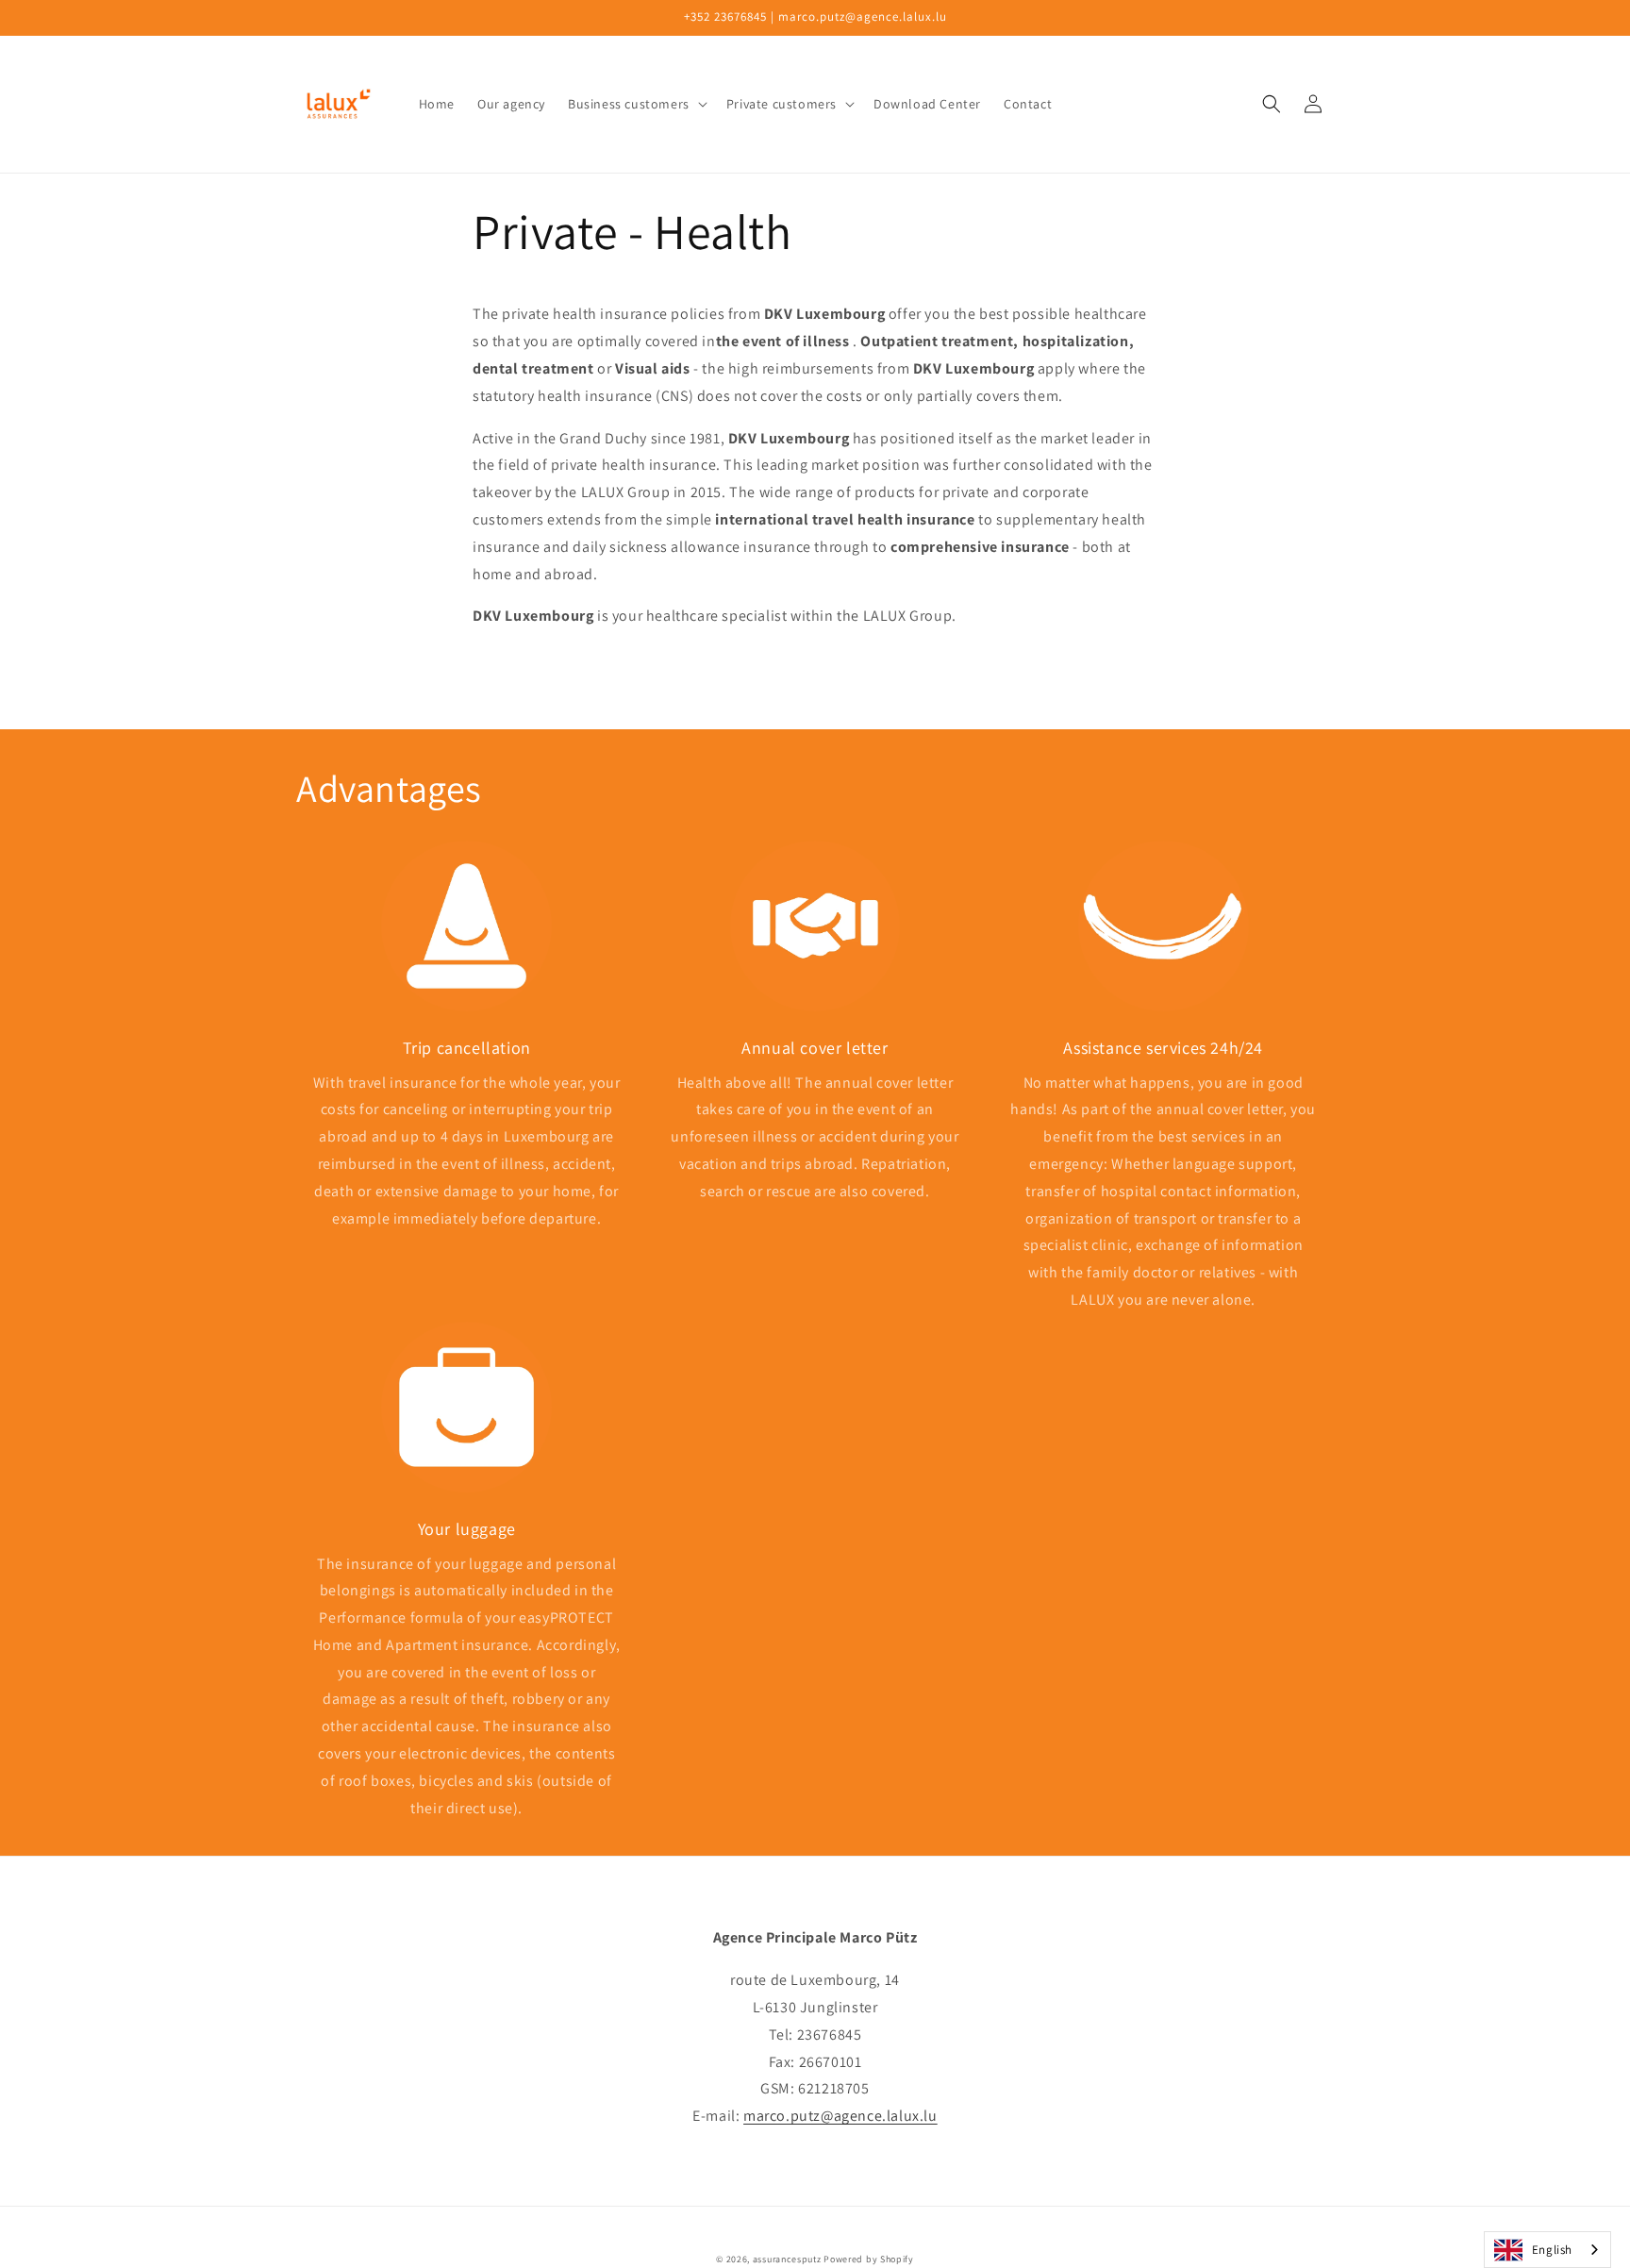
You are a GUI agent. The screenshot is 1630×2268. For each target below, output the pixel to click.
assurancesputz (787, 2259)
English (1552, 2250)
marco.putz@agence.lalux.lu (840, 2116)
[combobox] (1547, 2250)
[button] (636, 104)
